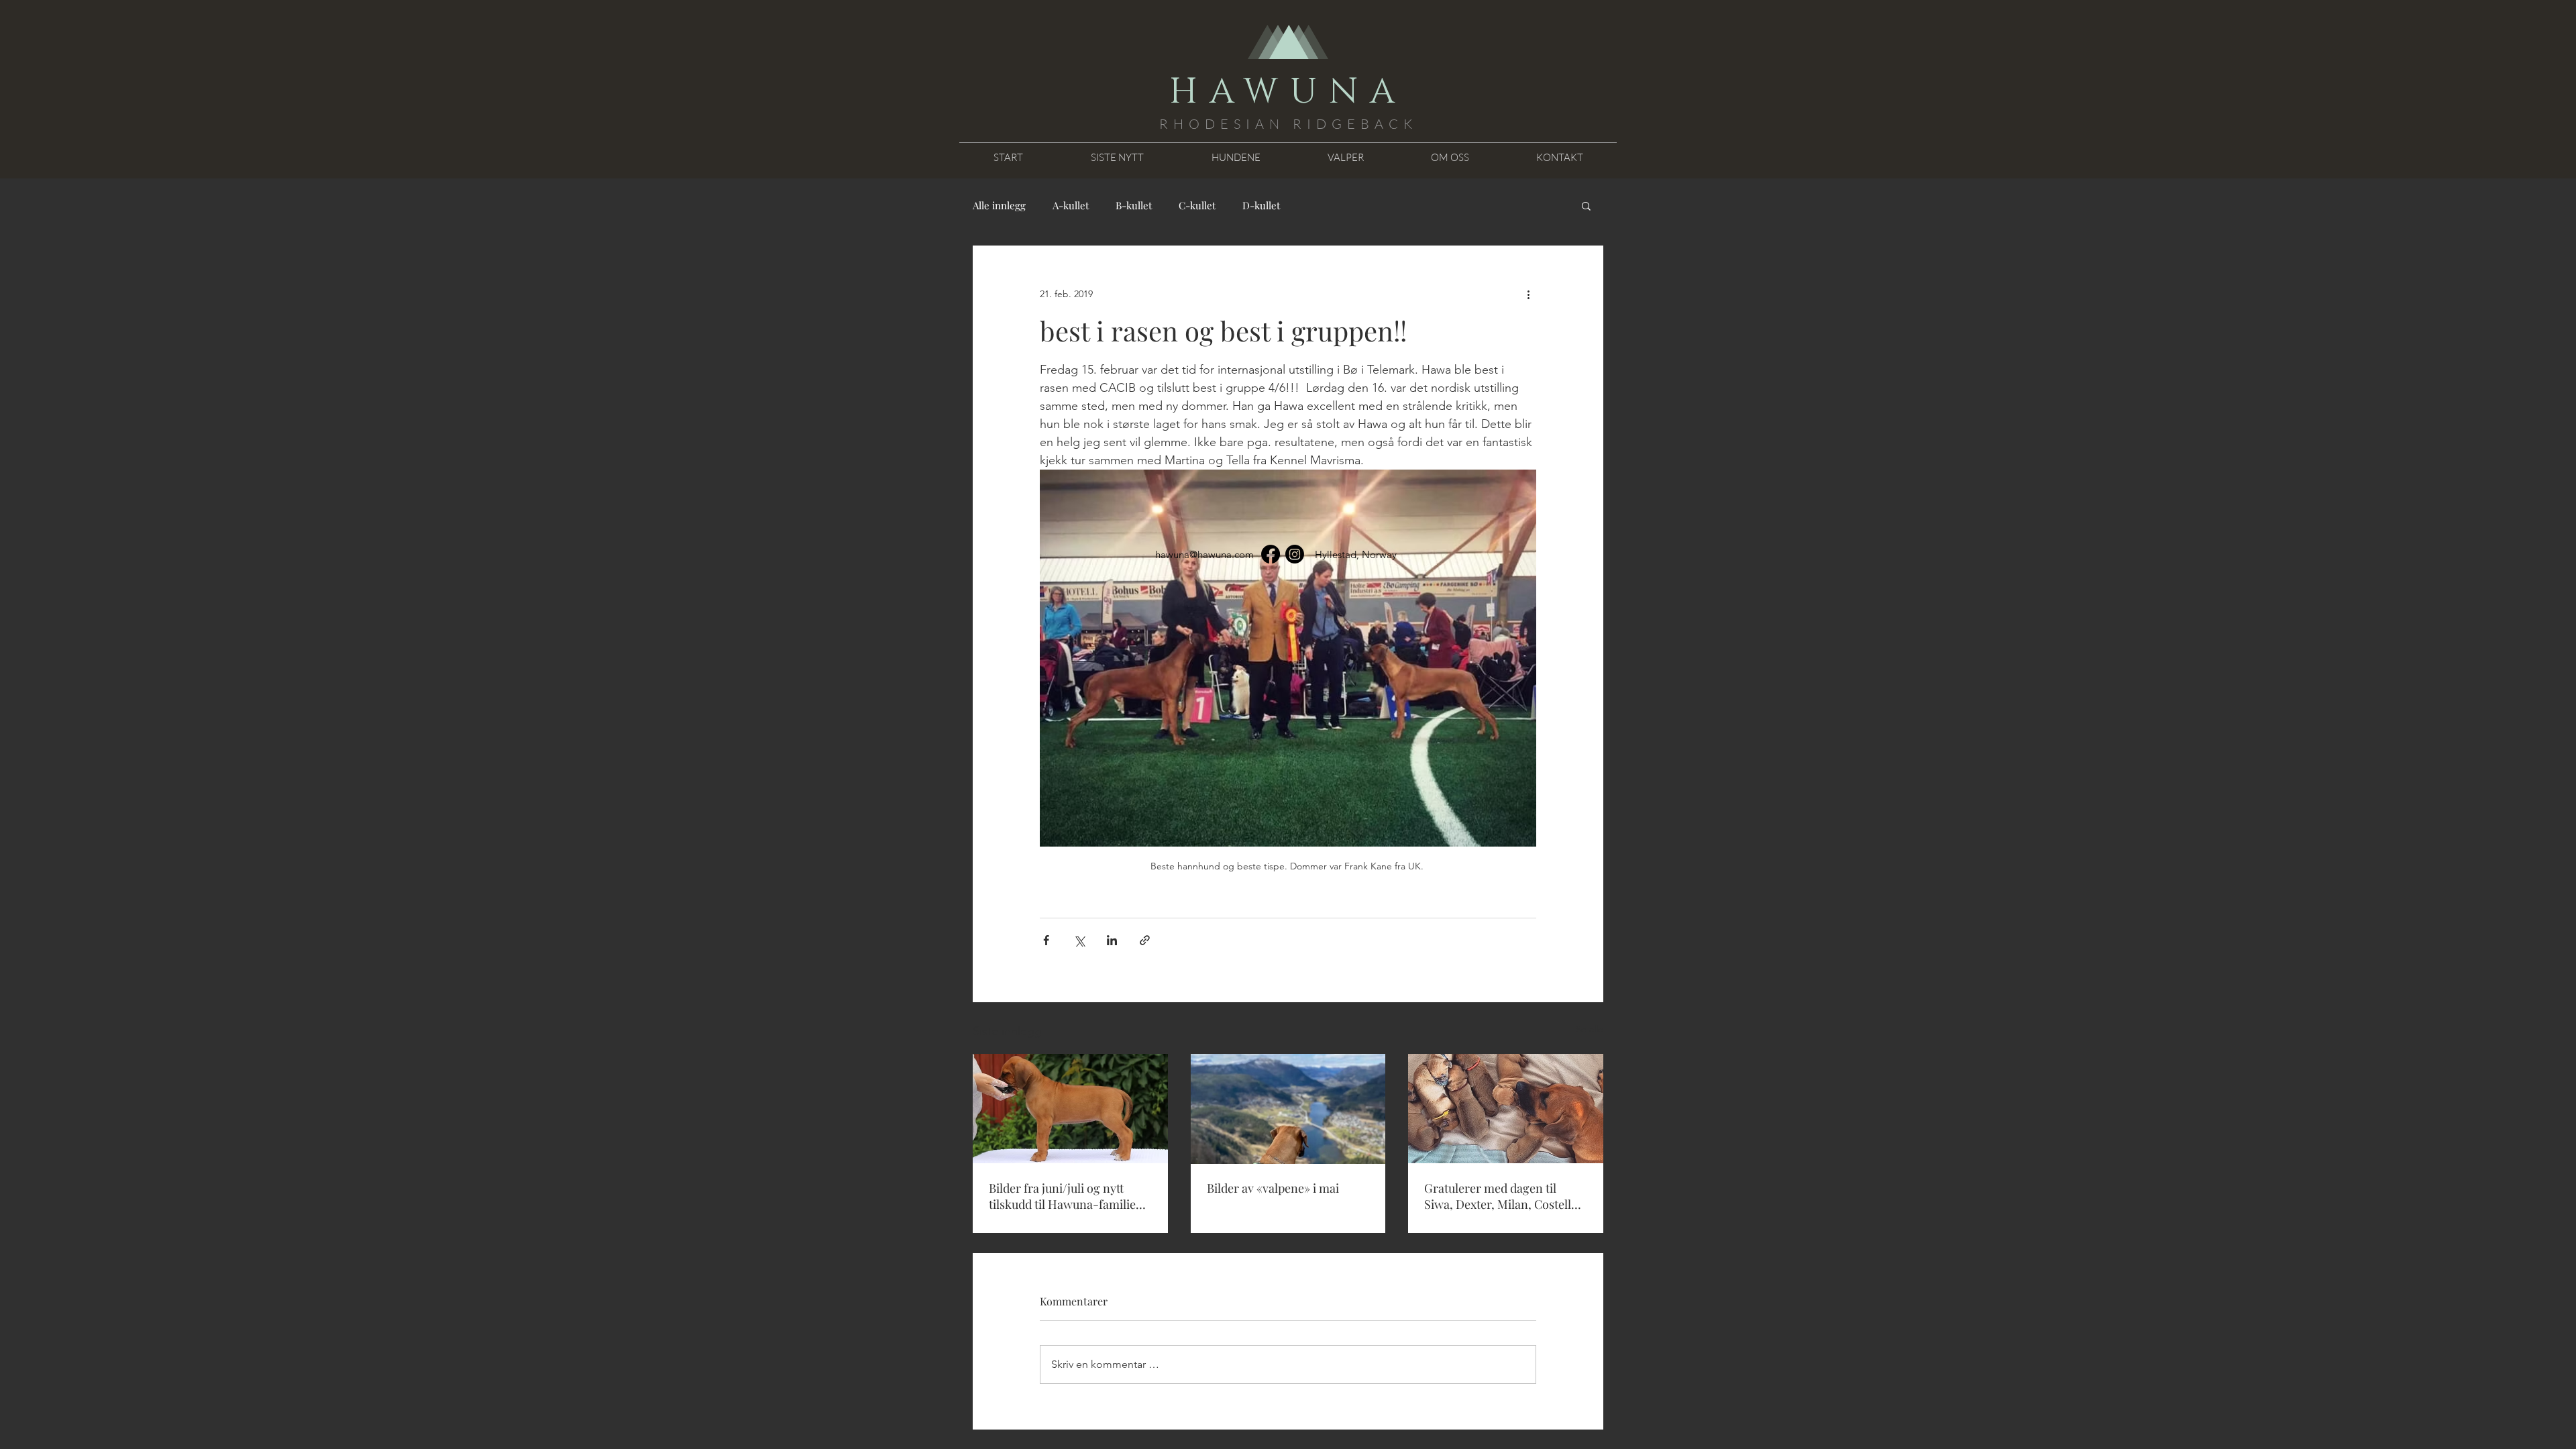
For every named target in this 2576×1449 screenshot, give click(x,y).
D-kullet (1261, 205)
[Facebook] (1271, 554)
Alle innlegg (999, 205)
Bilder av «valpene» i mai (1273, 1188)
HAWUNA (1288, 92)
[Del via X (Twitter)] (1079, 940)
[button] (1586, 205)
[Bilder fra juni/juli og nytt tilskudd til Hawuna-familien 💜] (1070, 1109)
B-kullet (1134, 205)
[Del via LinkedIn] (1112, 940)
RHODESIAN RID (1245, 124)
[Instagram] (1295, 554)
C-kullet (1197, 205)
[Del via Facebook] (1046, 940)
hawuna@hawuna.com (1204, 554)
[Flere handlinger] (1528, 294)
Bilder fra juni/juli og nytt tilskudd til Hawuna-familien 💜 (1066, 1196)
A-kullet (1071, 205)
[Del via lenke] (1145, 940)
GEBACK (1375, 124)
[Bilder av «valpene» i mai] (1288, 1109)
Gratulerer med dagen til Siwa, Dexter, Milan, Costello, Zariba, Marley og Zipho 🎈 (1503, 1196)
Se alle (1590, 1029)
